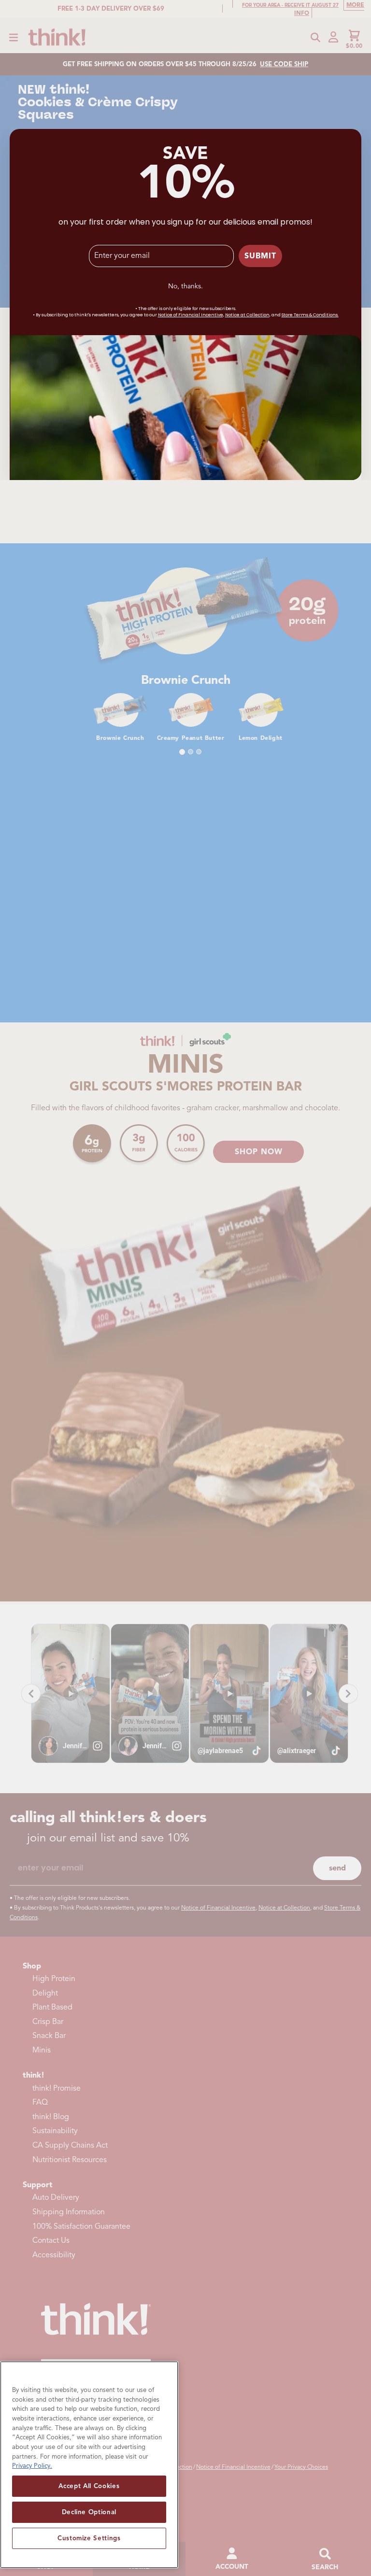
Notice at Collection (247, 315)
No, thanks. (185, 286)
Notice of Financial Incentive (191, 315)
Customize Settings (89, 2538)
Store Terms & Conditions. (310, 315)
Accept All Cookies (89, 2486)
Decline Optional (89, 2512)
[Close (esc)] (352, 138)
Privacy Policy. (32, 2466)
